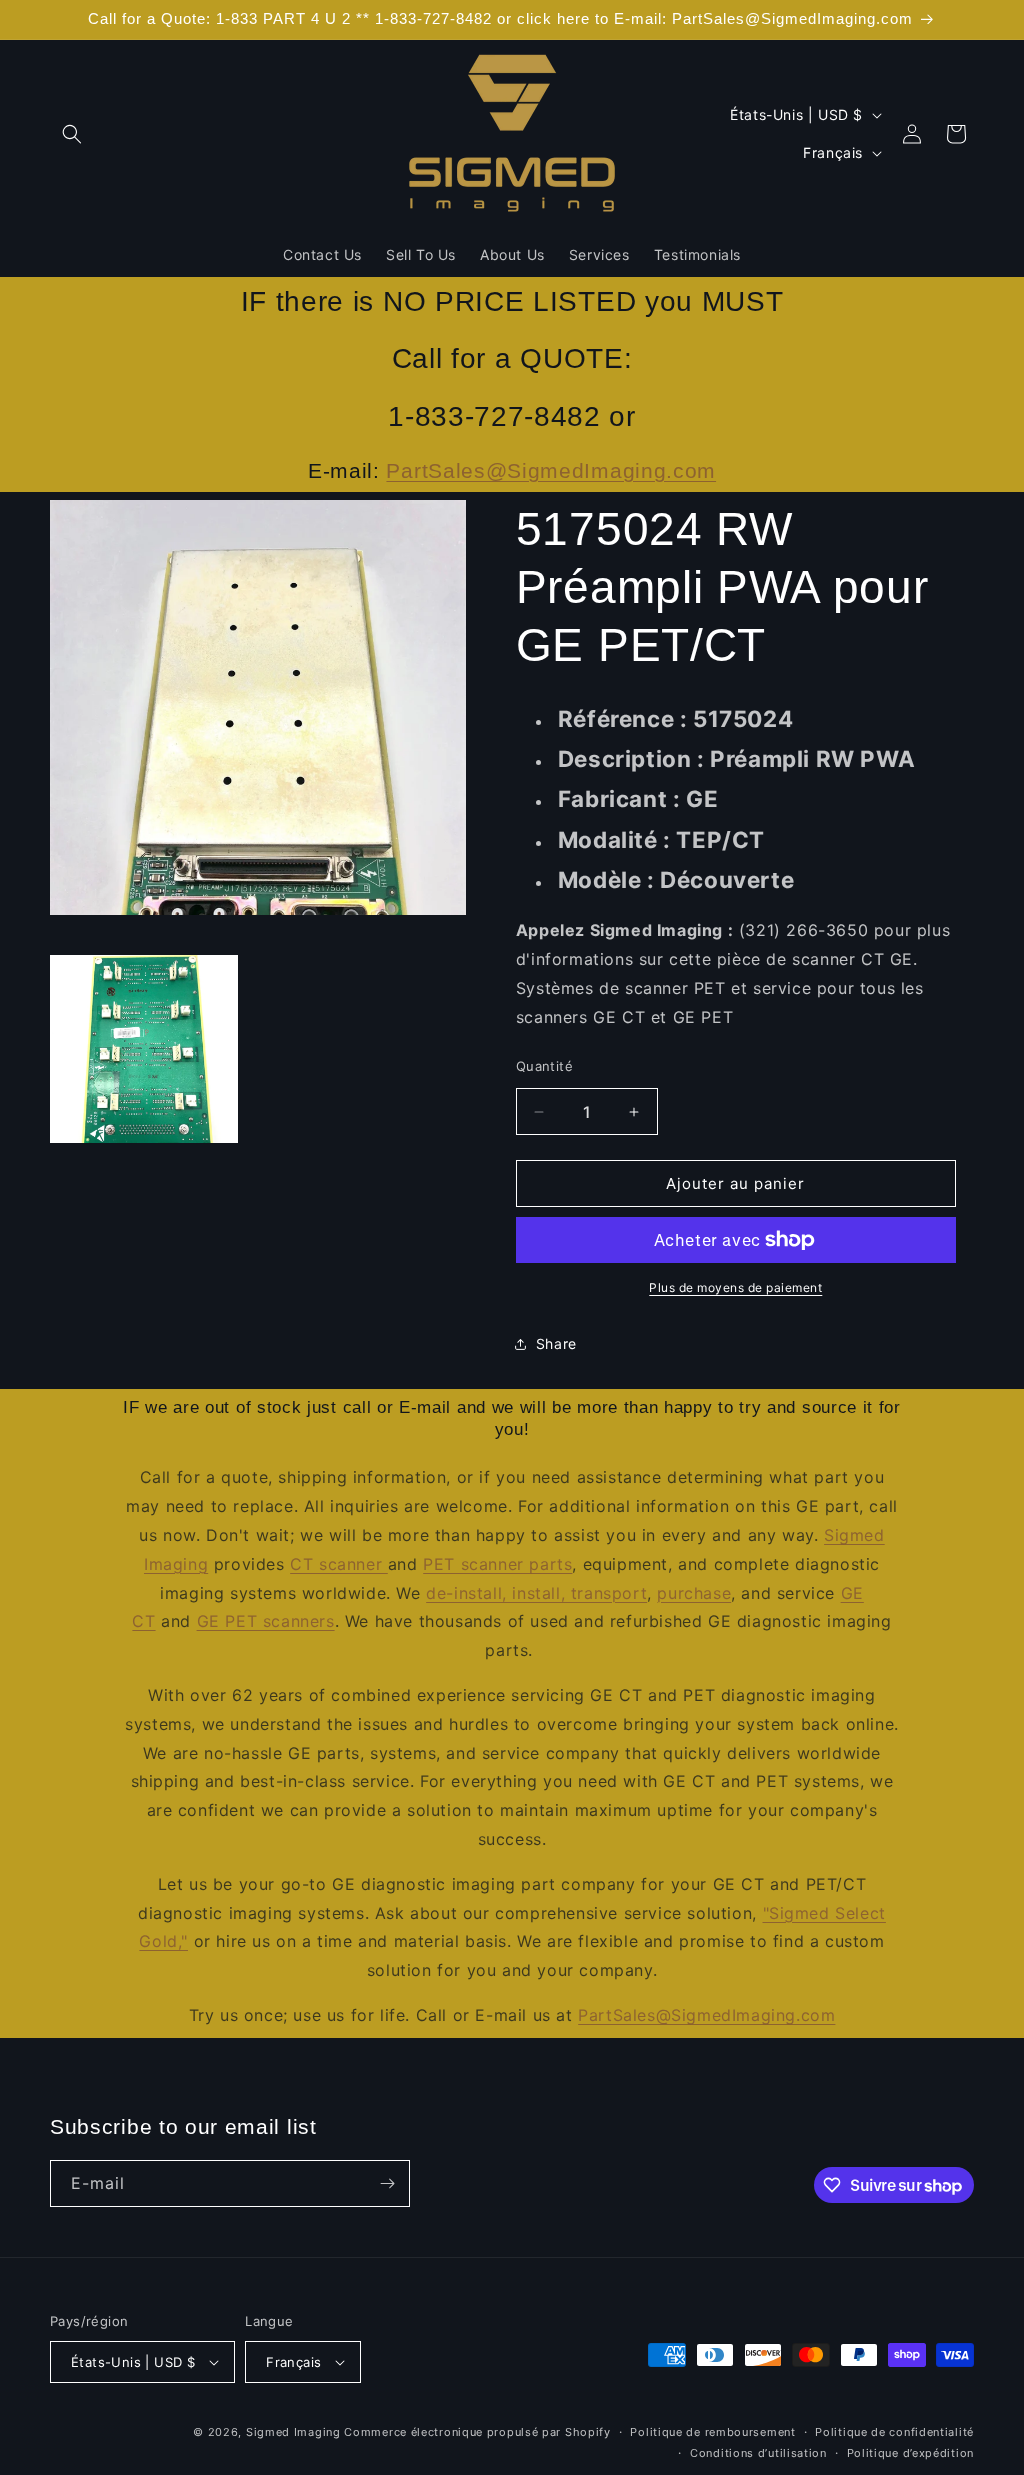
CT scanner (339, 1564)
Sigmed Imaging (293, 2432)
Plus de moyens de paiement (735, 1287)
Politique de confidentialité (894, 2432)
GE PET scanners (266, 1621)
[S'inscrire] (387, 2183)
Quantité (544, 1066)
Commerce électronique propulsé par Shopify (477, 2432)
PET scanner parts (497, 1564)
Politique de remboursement (712, 2432)
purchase (694, 1593)
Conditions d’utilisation (758, 2453)
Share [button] (556, 1343)
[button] (72, 134)
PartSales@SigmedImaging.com (551, 470)
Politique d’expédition (910, 2453)
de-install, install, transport (536, 1593)
